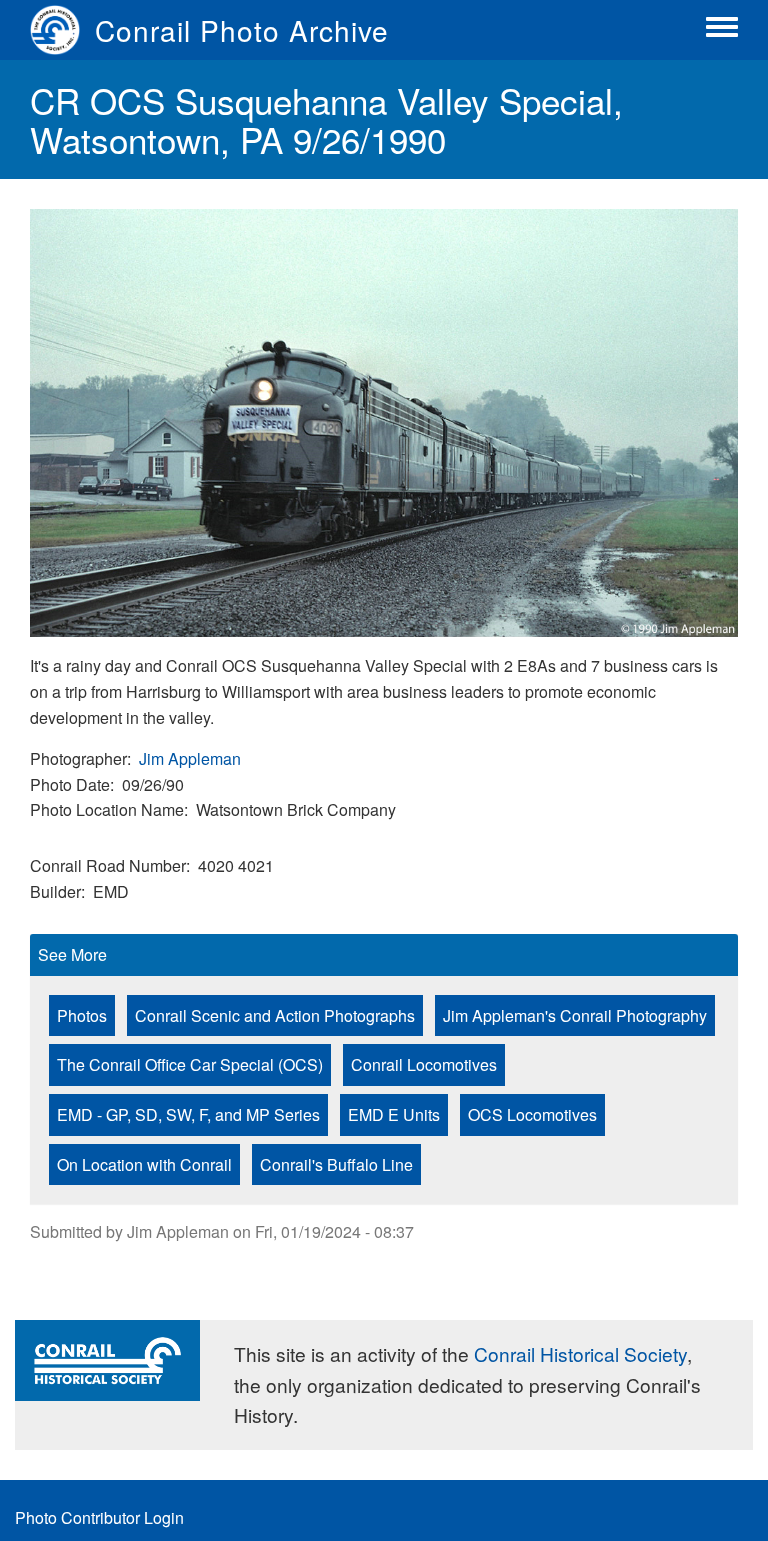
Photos (82, 1015)
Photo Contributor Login (99, 1517)
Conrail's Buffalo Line (336, 1164)
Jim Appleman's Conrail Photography (575, 1015)
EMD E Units (394, 1114)
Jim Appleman (190, 758)
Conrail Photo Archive (242, 30)
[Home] (62, 30)
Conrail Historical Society (580, 1353)
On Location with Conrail (144, 1164)
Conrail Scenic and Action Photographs (275, 1015)
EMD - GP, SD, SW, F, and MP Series (188, 1114)
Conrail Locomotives (424, 1064)
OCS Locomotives (532, 1114)
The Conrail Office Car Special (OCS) (190, 1064)
